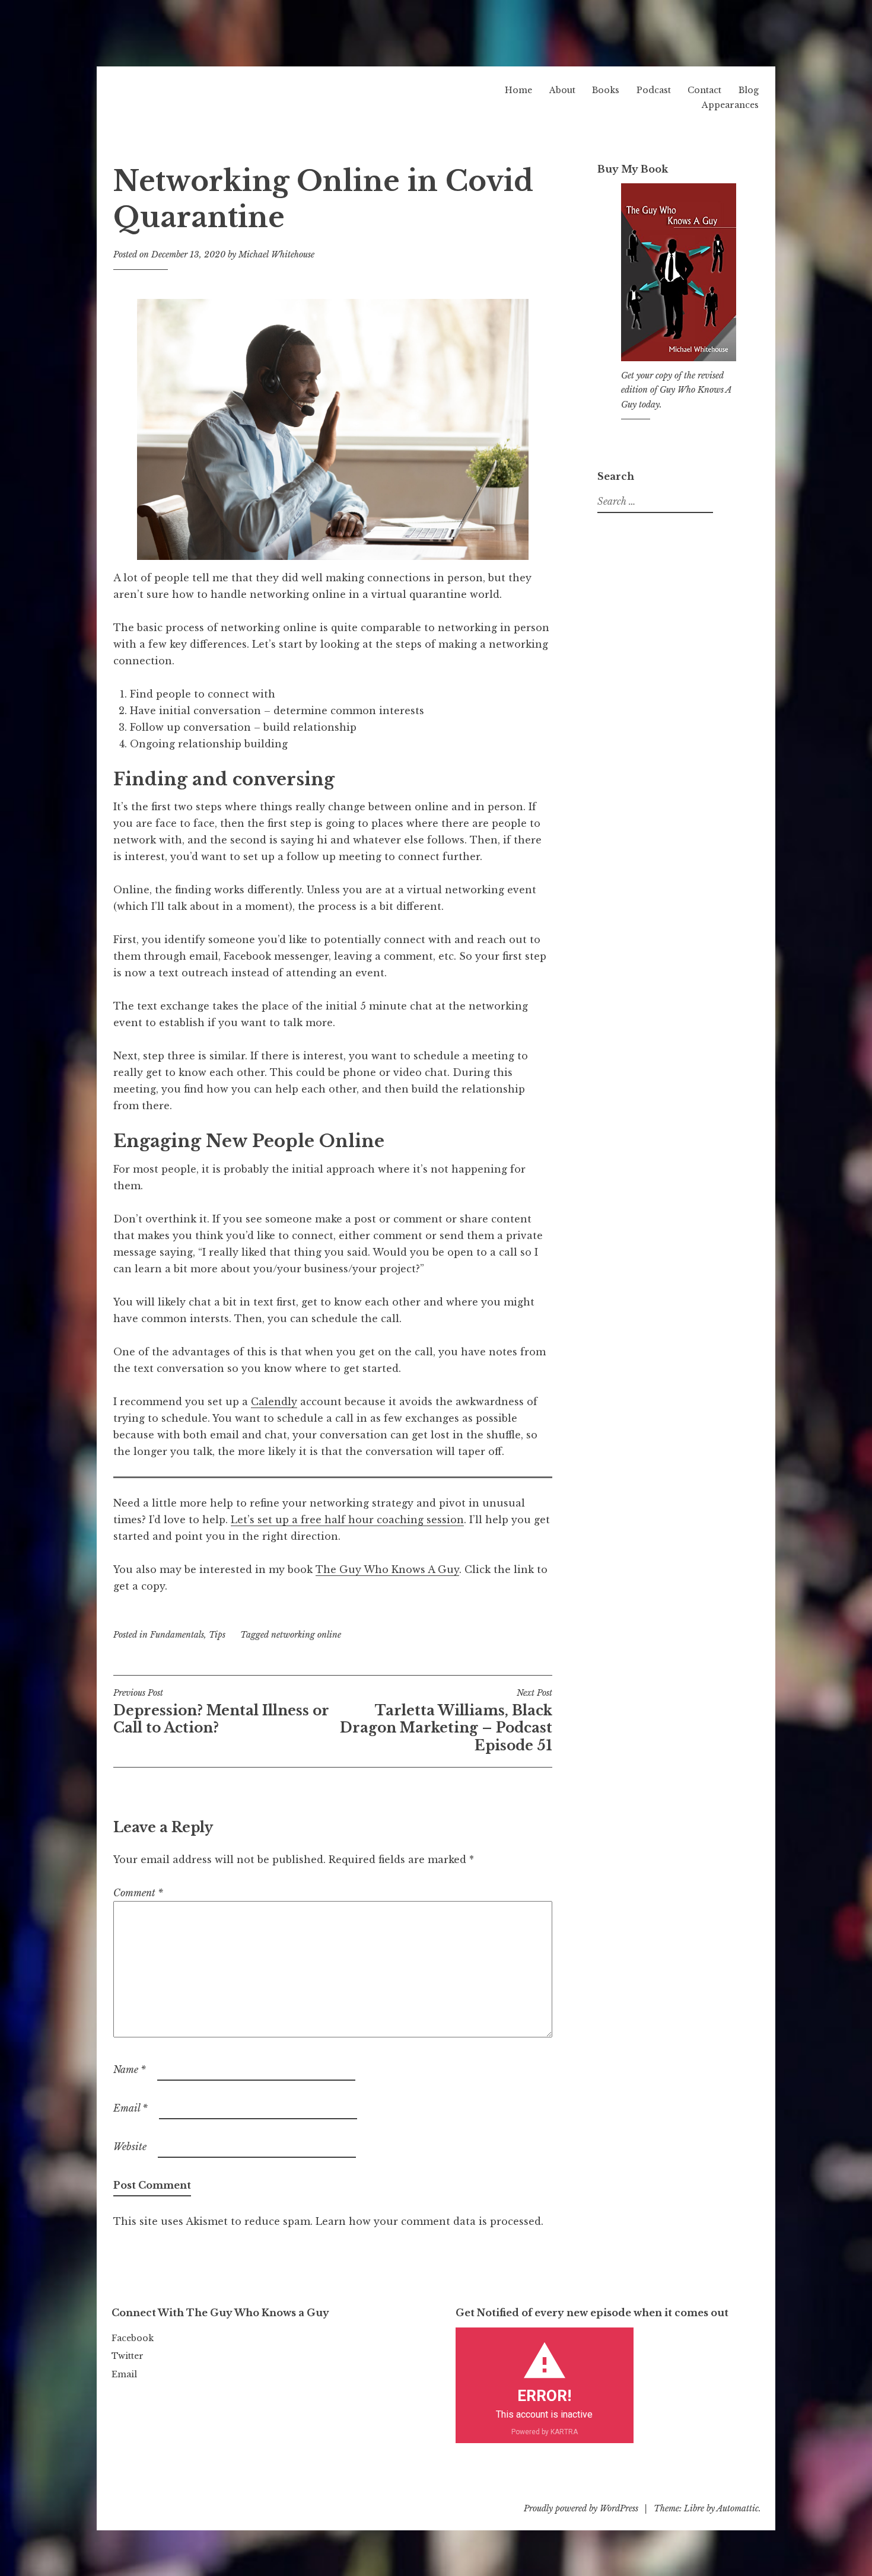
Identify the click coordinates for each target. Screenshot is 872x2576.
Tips (217, 1635)
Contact (704, 90)
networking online (306, 1635)
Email (131, 2108)
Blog (749, 90)
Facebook (133, 2338)
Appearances (730, 105)
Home (518, 90)
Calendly (274, 1402)
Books (606, 90)
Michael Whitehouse (276, 254)
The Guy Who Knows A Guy (387, 1569)
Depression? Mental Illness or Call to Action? (221, 1712)
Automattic (738, 2508)
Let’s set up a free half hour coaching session (347, 1520)
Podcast (654, 90)
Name (130, 2069)
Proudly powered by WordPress (581, 2508)
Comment (138, 1893)
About (562, 90)
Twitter (128, 2356)
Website (130, 2147)
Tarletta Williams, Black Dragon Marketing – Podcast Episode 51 (446, 1721)
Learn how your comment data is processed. (429, 2221)
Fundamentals (177, 1635)
